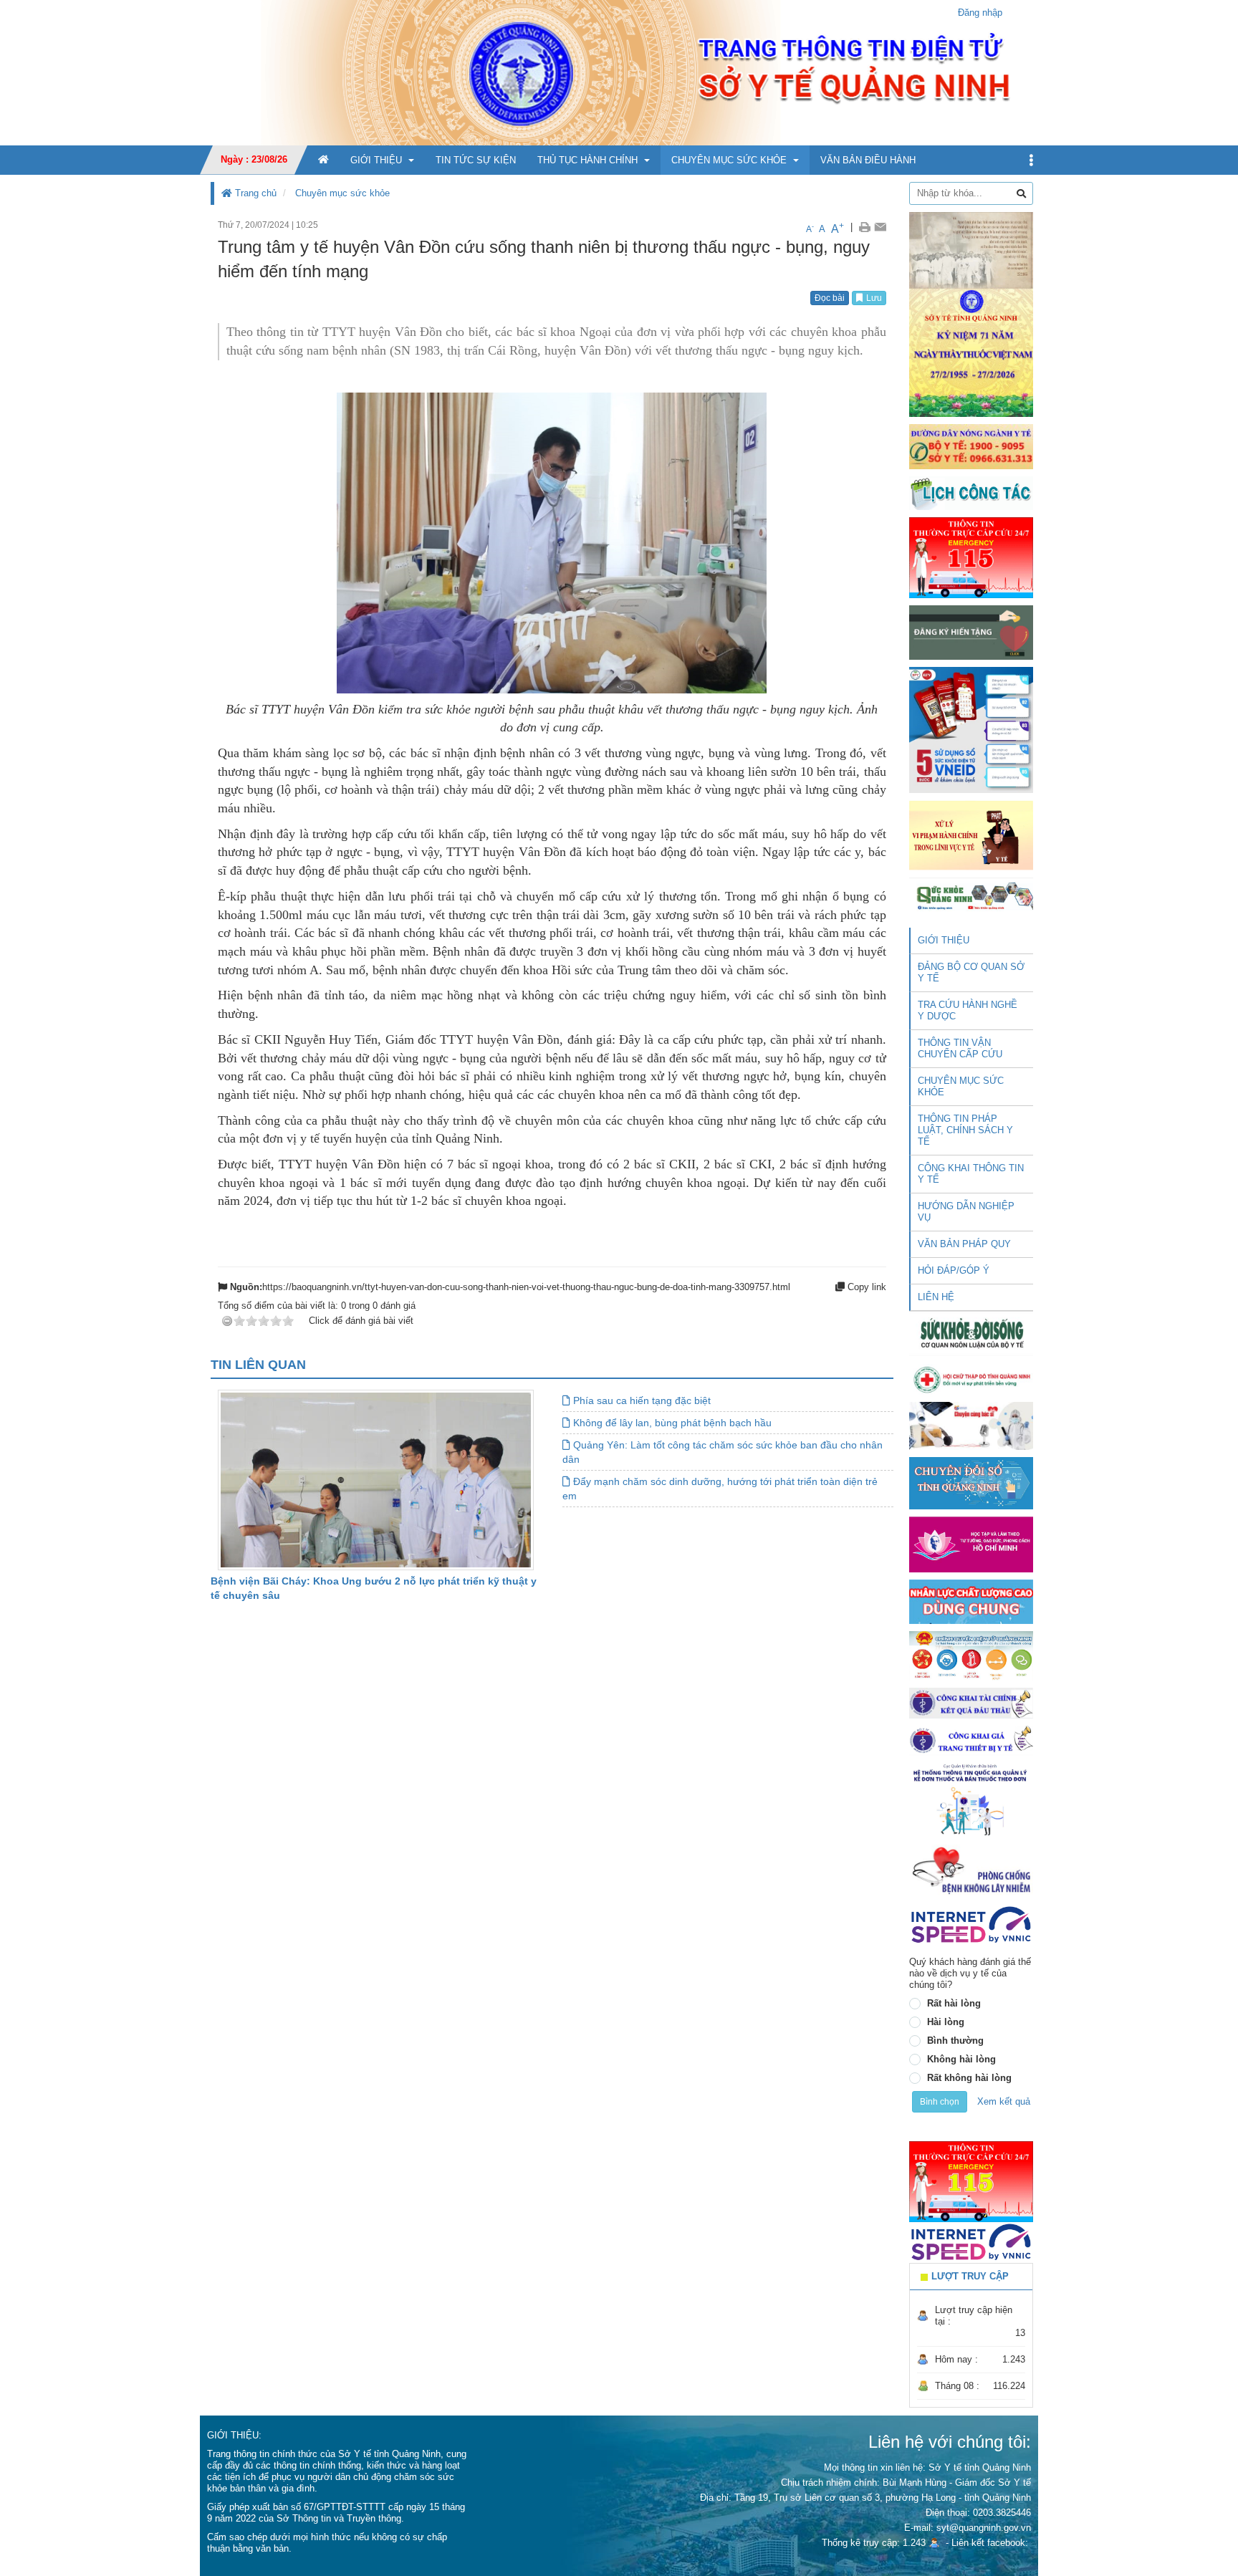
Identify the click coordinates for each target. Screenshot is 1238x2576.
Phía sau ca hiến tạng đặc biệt (640, 1400)
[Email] (880, 227)
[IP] (971, 1924)
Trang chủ (254, 193)
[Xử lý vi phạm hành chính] (971, 834)
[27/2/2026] (971, 313)
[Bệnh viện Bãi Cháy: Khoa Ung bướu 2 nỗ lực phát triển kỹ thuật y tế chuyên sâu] (376, 1480)
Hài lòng (946, 2022)
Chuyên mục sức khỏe (342, 193)
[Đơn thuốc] (971, 1799)
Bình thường (955, 2041)
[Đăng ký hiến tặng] (971, 632)
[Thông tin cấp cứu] (971, 557)
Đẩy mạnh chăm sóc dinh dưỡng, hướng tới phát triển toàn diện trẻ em (720, 1489)
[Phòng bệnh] (971, 1870)
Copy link (865, 1287)
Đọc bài (830, 298)
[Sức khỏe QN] (971, 894)
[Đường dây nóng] (971, 446)
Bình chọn (940, 2102)
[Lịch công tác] (971, 492)
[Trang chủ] (619, 72)
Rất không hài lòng (969, 2078)
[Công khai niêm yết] (971, 1740)
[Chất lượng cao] (971, 1601)
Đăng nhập (980, 13)
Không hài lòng (961, 2059)
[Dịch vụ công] (971, 1655)
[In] (864, 227)
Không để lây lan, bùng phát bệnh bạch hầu (671, 1423)
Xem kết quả (1004, 2101)
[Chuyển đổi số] (971, 1482)
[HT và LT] (971, 1543)
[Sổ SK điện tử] (971, 730)
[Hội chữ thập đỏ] (971, 1379)
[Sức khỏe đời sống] (971, 1333)
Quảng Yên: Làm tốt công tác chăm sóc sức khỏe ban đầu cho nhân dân (723, 1452)
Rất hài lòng (954, 2003)
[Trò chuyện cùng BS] (971, 1425)
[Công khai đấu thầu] (971, 1702)
